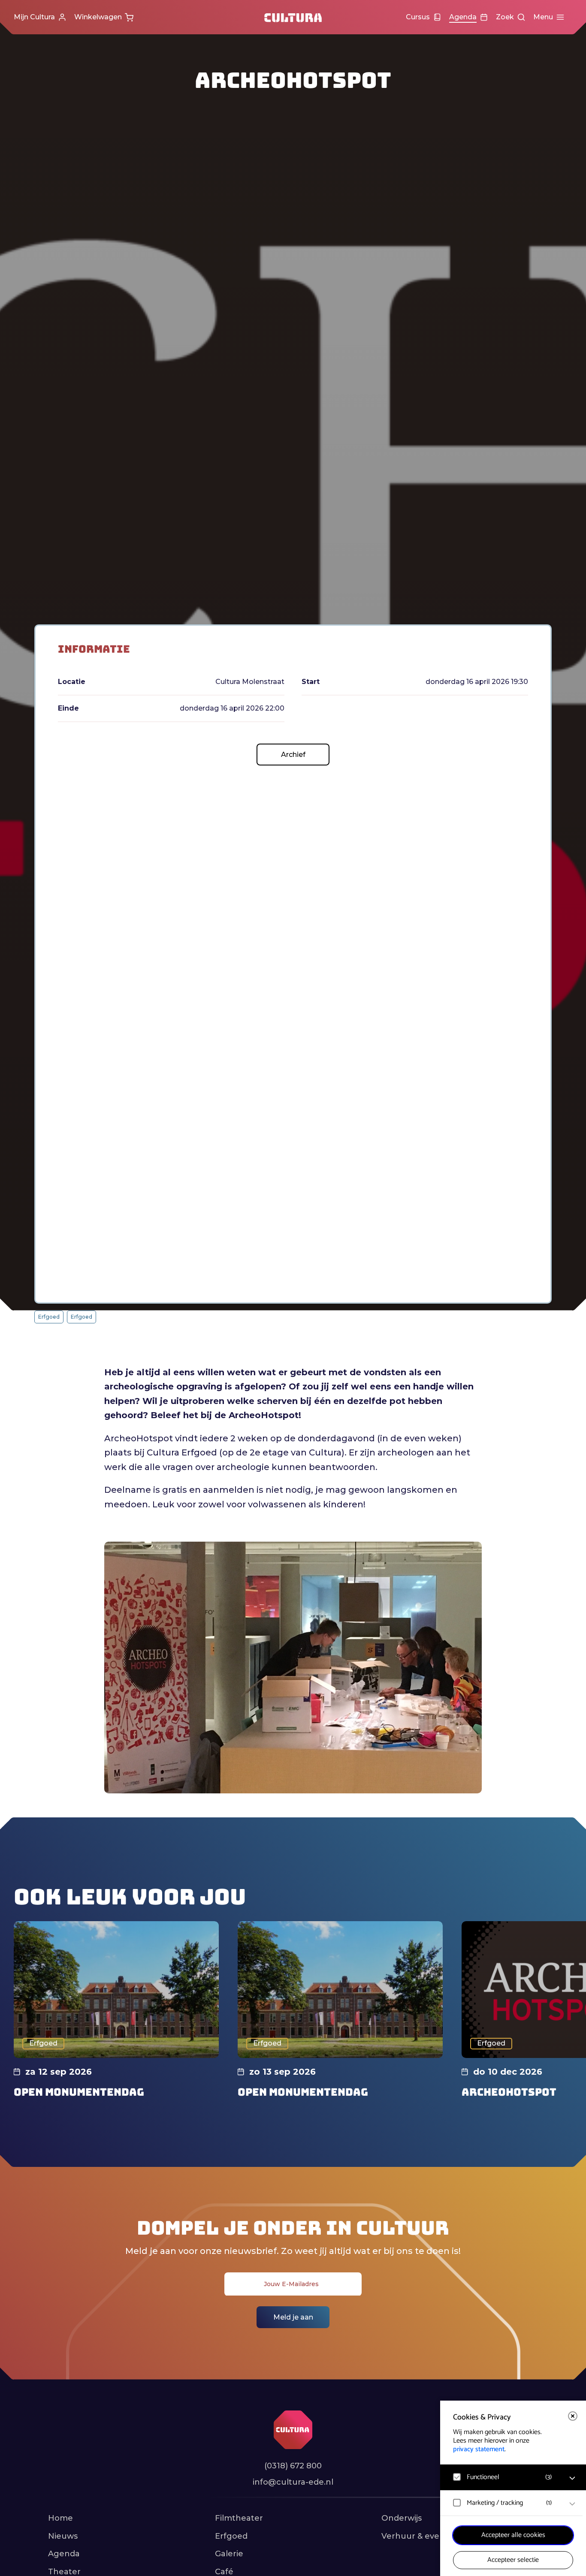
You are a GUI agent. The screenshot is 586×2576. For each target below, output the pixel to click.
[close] (573, 2416)
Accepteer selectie (513, 2560)
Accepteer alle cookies (513, 2535)
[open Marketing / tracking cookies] (572, 2504)
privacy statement (479, 2449)
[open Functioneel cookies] (572, 2478)
